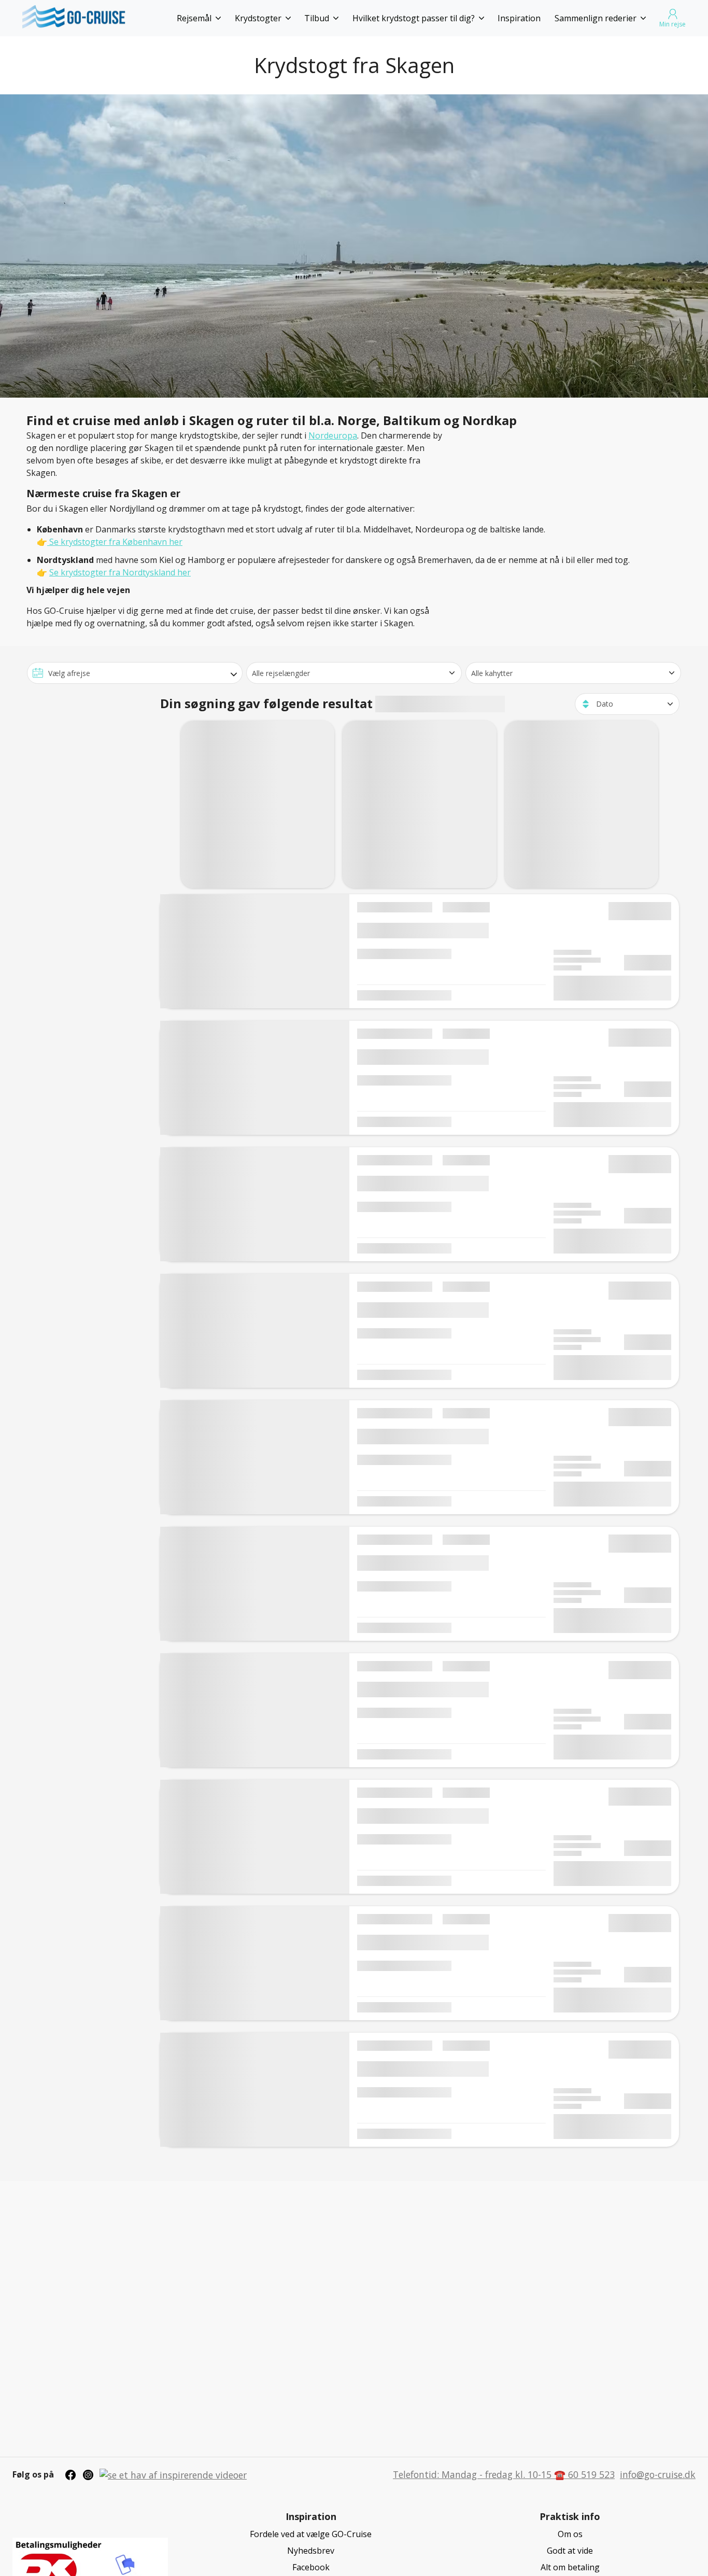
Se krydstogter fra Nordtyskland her (120, 572)
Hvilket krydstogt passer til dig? (414, 18)
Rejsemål (194, 18)
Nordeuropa (333, 435)
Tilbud (317, 18)
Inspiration (519, 18)
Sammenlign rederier (596, 18)
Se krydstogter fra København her (115, 542)
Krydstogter (258, 18)
